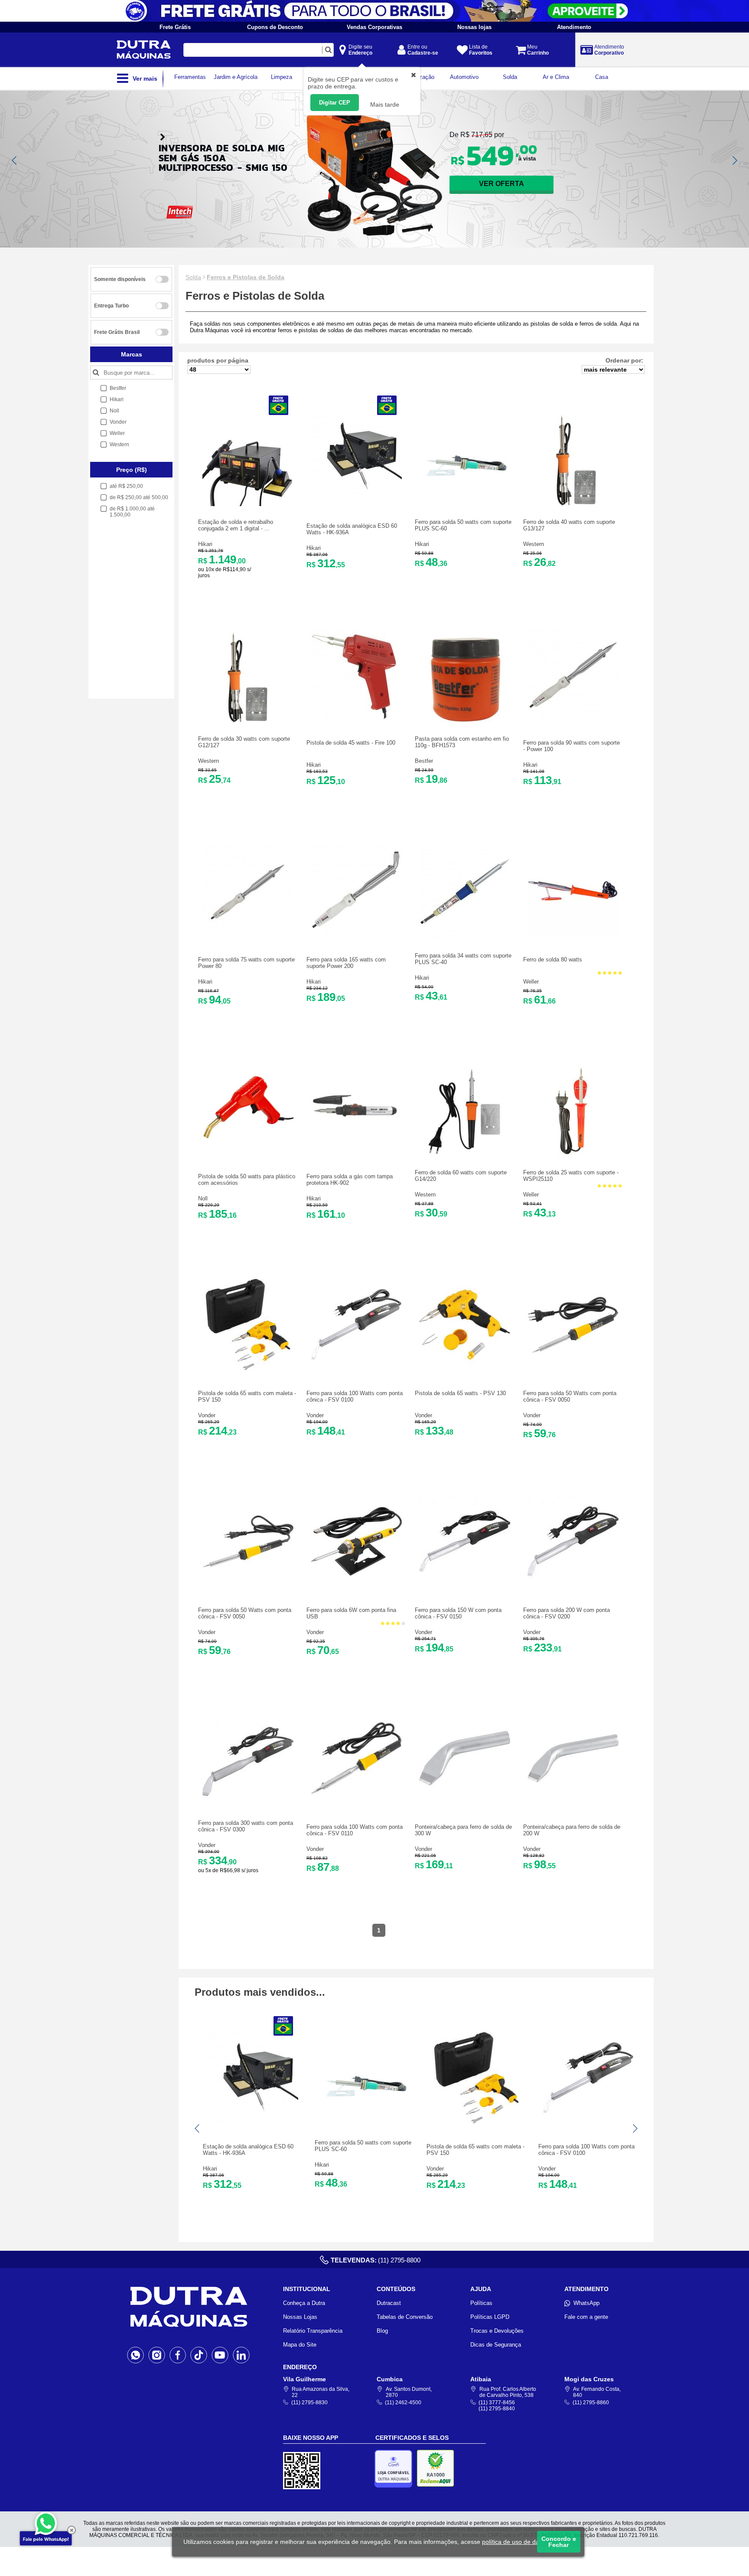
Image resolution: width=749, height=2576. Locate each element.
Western (534, 544)
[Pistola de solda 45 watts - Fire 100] (356, 718)
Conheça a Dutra (304, 2303)
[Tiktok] (199, 2355)
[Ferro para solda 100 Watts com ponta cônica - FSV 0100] (356, 1368)
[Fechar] (72, 2530)
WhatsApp (586, 2303)
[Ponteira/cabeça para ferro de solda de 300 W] (465, 1802)
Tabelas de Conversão (405, 2317)
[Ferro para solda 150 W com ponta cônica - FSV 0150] (465, 1585)
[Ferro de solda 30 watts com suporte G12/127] (248, 721)
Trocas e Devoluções (497, 2331)
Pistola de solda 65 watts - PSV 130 (460, 1393)
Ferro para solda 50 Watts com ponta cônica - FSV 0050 (570, 1396)
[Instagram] (157, 2355)
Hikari (205, 544)
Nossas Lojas (300, 2317)
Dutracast (389, 2303)
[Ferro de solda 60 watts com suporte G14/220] (465, 1155)
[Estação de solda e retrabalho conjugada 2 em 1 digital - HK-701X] (248, 504)
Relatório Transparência (313, 2331)
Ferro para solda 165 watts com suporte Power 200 (346, 963)
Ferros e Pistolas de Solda (246, 277)
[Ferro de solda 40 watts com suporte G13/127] (573, 504)
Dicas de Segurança (496, 2345)
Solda (193, 277)
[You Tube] (220, 2355)
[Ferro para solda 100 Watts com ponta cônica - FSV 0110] (356, 1802)
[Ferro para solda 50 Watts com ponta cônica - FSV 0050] (573, 1368)
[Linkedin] (241, 2355)
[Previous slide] (15, 160)
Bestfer (424, 761)
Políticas (481, 2303)
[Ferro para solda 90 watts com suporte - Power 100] (573, 718)
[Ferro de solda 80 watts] (573, 934)
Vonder (207, 1415)
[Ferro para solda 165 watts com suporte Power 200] (356, 934)
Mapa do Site (300, 2345)
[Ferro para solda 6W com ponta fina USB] (356, 1585)
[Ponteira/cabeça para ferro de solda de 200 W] (573, 1802)
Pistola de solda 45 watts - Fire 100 (351, 743)
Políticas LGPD (490, 2317)
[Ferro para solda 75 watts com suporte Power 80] (248, 934)
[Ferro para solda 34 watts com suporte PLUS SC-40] (465, 938)
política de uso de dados (516, 2542)
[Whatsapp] (135, 2355)
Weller (531, 982)
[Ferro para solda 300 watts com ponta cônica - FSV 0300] (248, 1805)
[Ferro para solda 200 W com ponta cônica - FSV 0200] (573, 1585)
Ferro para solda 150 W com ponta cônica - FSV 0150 (458, 1613)
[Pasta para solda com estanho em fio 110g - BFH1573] (465, 721)
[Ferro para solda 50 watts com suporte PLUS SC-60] (465, 504)
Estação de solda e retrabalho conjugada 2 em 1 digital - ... (236, 525)
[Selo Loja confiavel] (396, 2469)
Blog (382, 2331)
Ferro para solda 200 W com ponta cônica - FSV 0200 (567, 1613)
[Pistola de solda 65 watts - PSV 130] (465, 1368)
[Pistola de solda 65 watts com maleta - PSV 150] (248, 1368)
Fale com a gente (586, 2317)
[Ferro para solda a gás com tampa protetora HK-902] (356, 1151)
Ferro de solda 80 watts (553, 959)
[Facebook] (178, 2355)
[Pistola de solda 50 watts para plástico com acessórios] (248, 1151)
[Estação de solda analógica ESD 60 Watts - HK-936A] (356, 501)
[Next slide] (734, 160)
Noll (203, 1198)
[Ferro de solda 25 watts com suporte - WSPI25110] (573, 1155)
